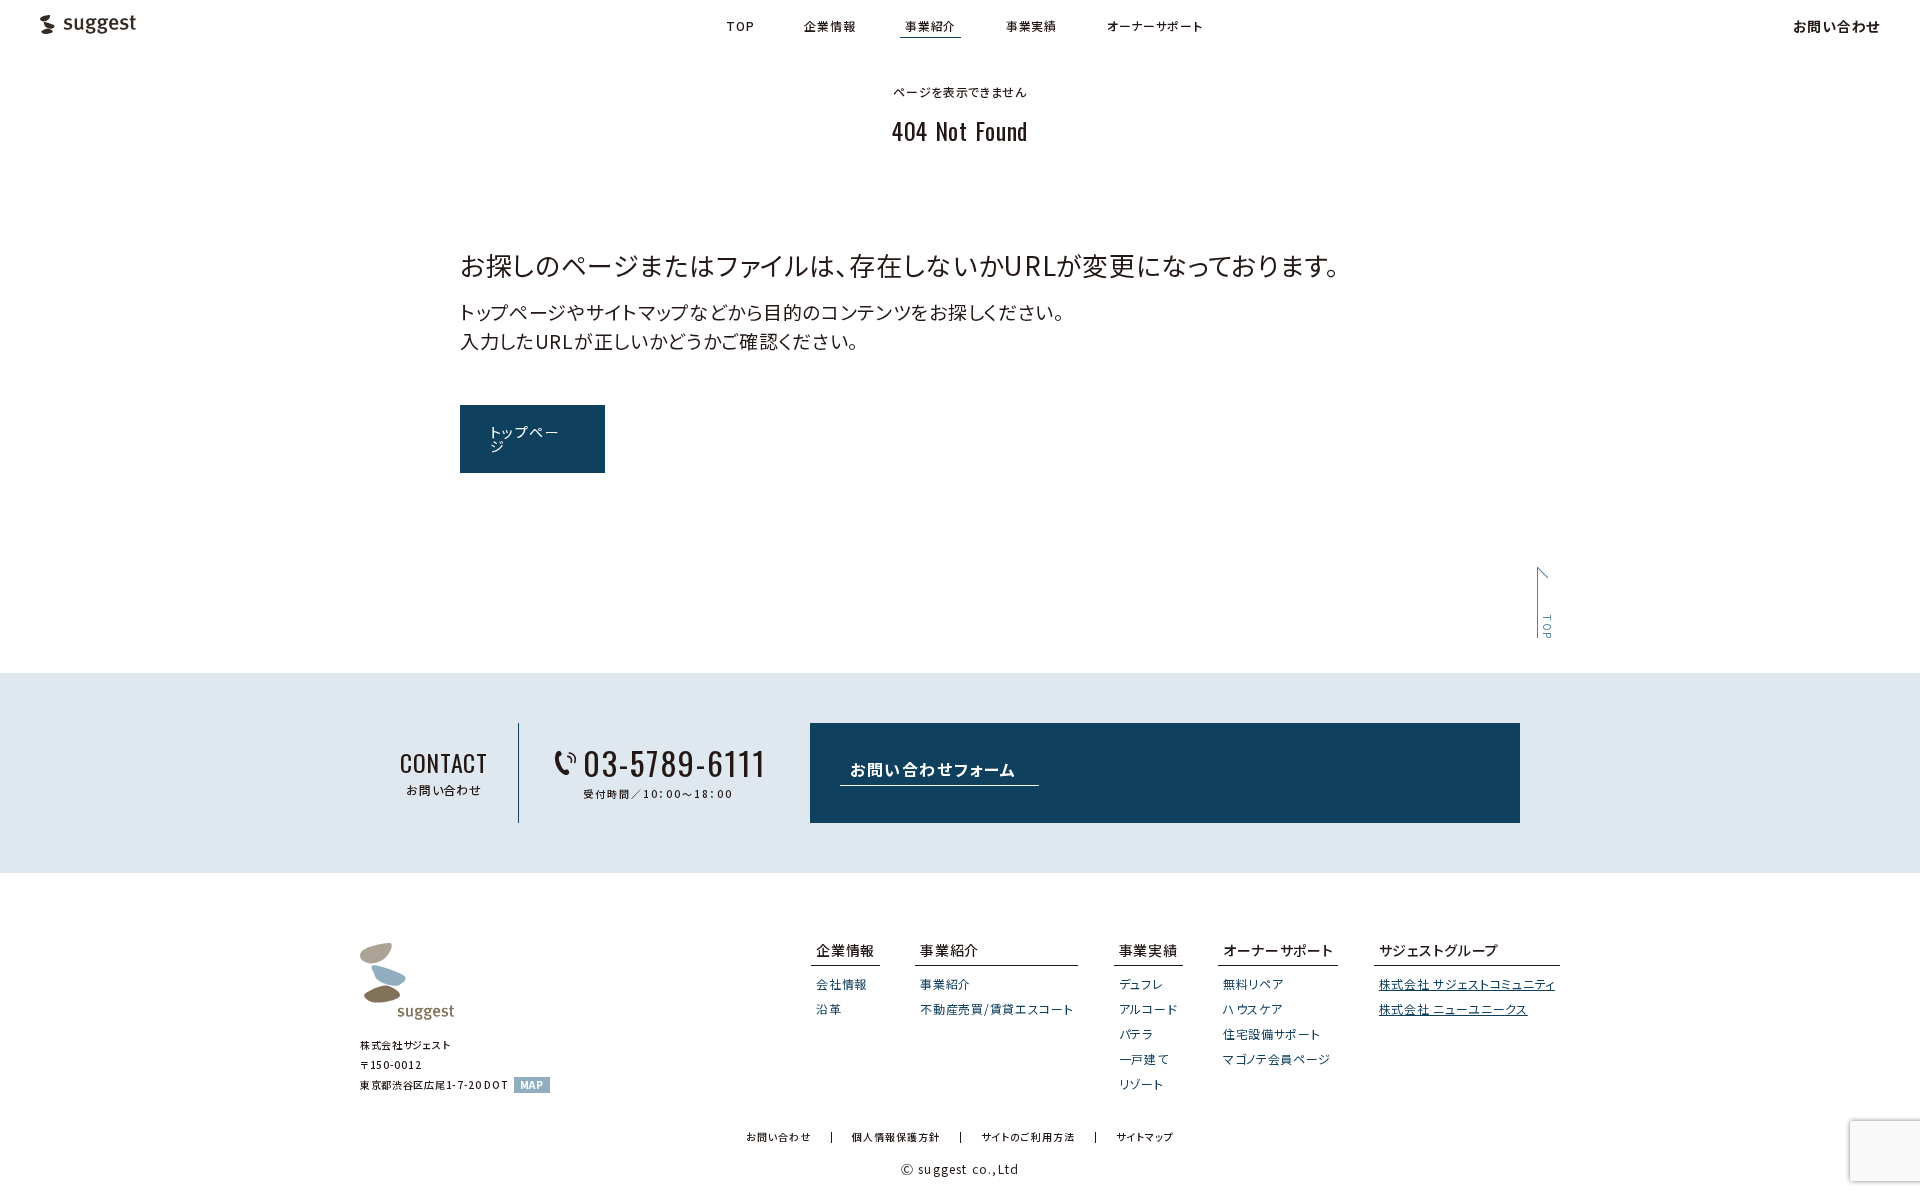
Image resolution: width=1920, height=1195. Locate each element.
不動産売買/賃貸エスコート (996, 1008)
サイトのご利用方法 (1028, 1137)
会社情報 (841, 983)
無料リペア (1253, 983)
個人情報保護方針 (896, 1137)
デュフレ (1141, 983)
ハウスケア (1253, 1008)
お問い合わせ (1836, 26)
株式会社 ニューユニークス (1453, 1008)
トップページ (525, 439)
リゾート (1141, 1083)
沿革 (828, 1008)
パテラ (1136, 1033)
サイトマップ (1145, 1137)
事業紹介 (930, 26)
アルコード (1148, 1008)
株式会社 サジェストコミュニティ (1467, 983)
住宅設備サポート (1272, 1033)
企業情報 (829, 26)
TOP (740, 26)
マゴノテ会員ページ (1277, 1058)
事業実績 (1031, 26)
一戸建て (1144, 1058)
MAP (532, 1084)
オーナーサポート (1155, 26)
